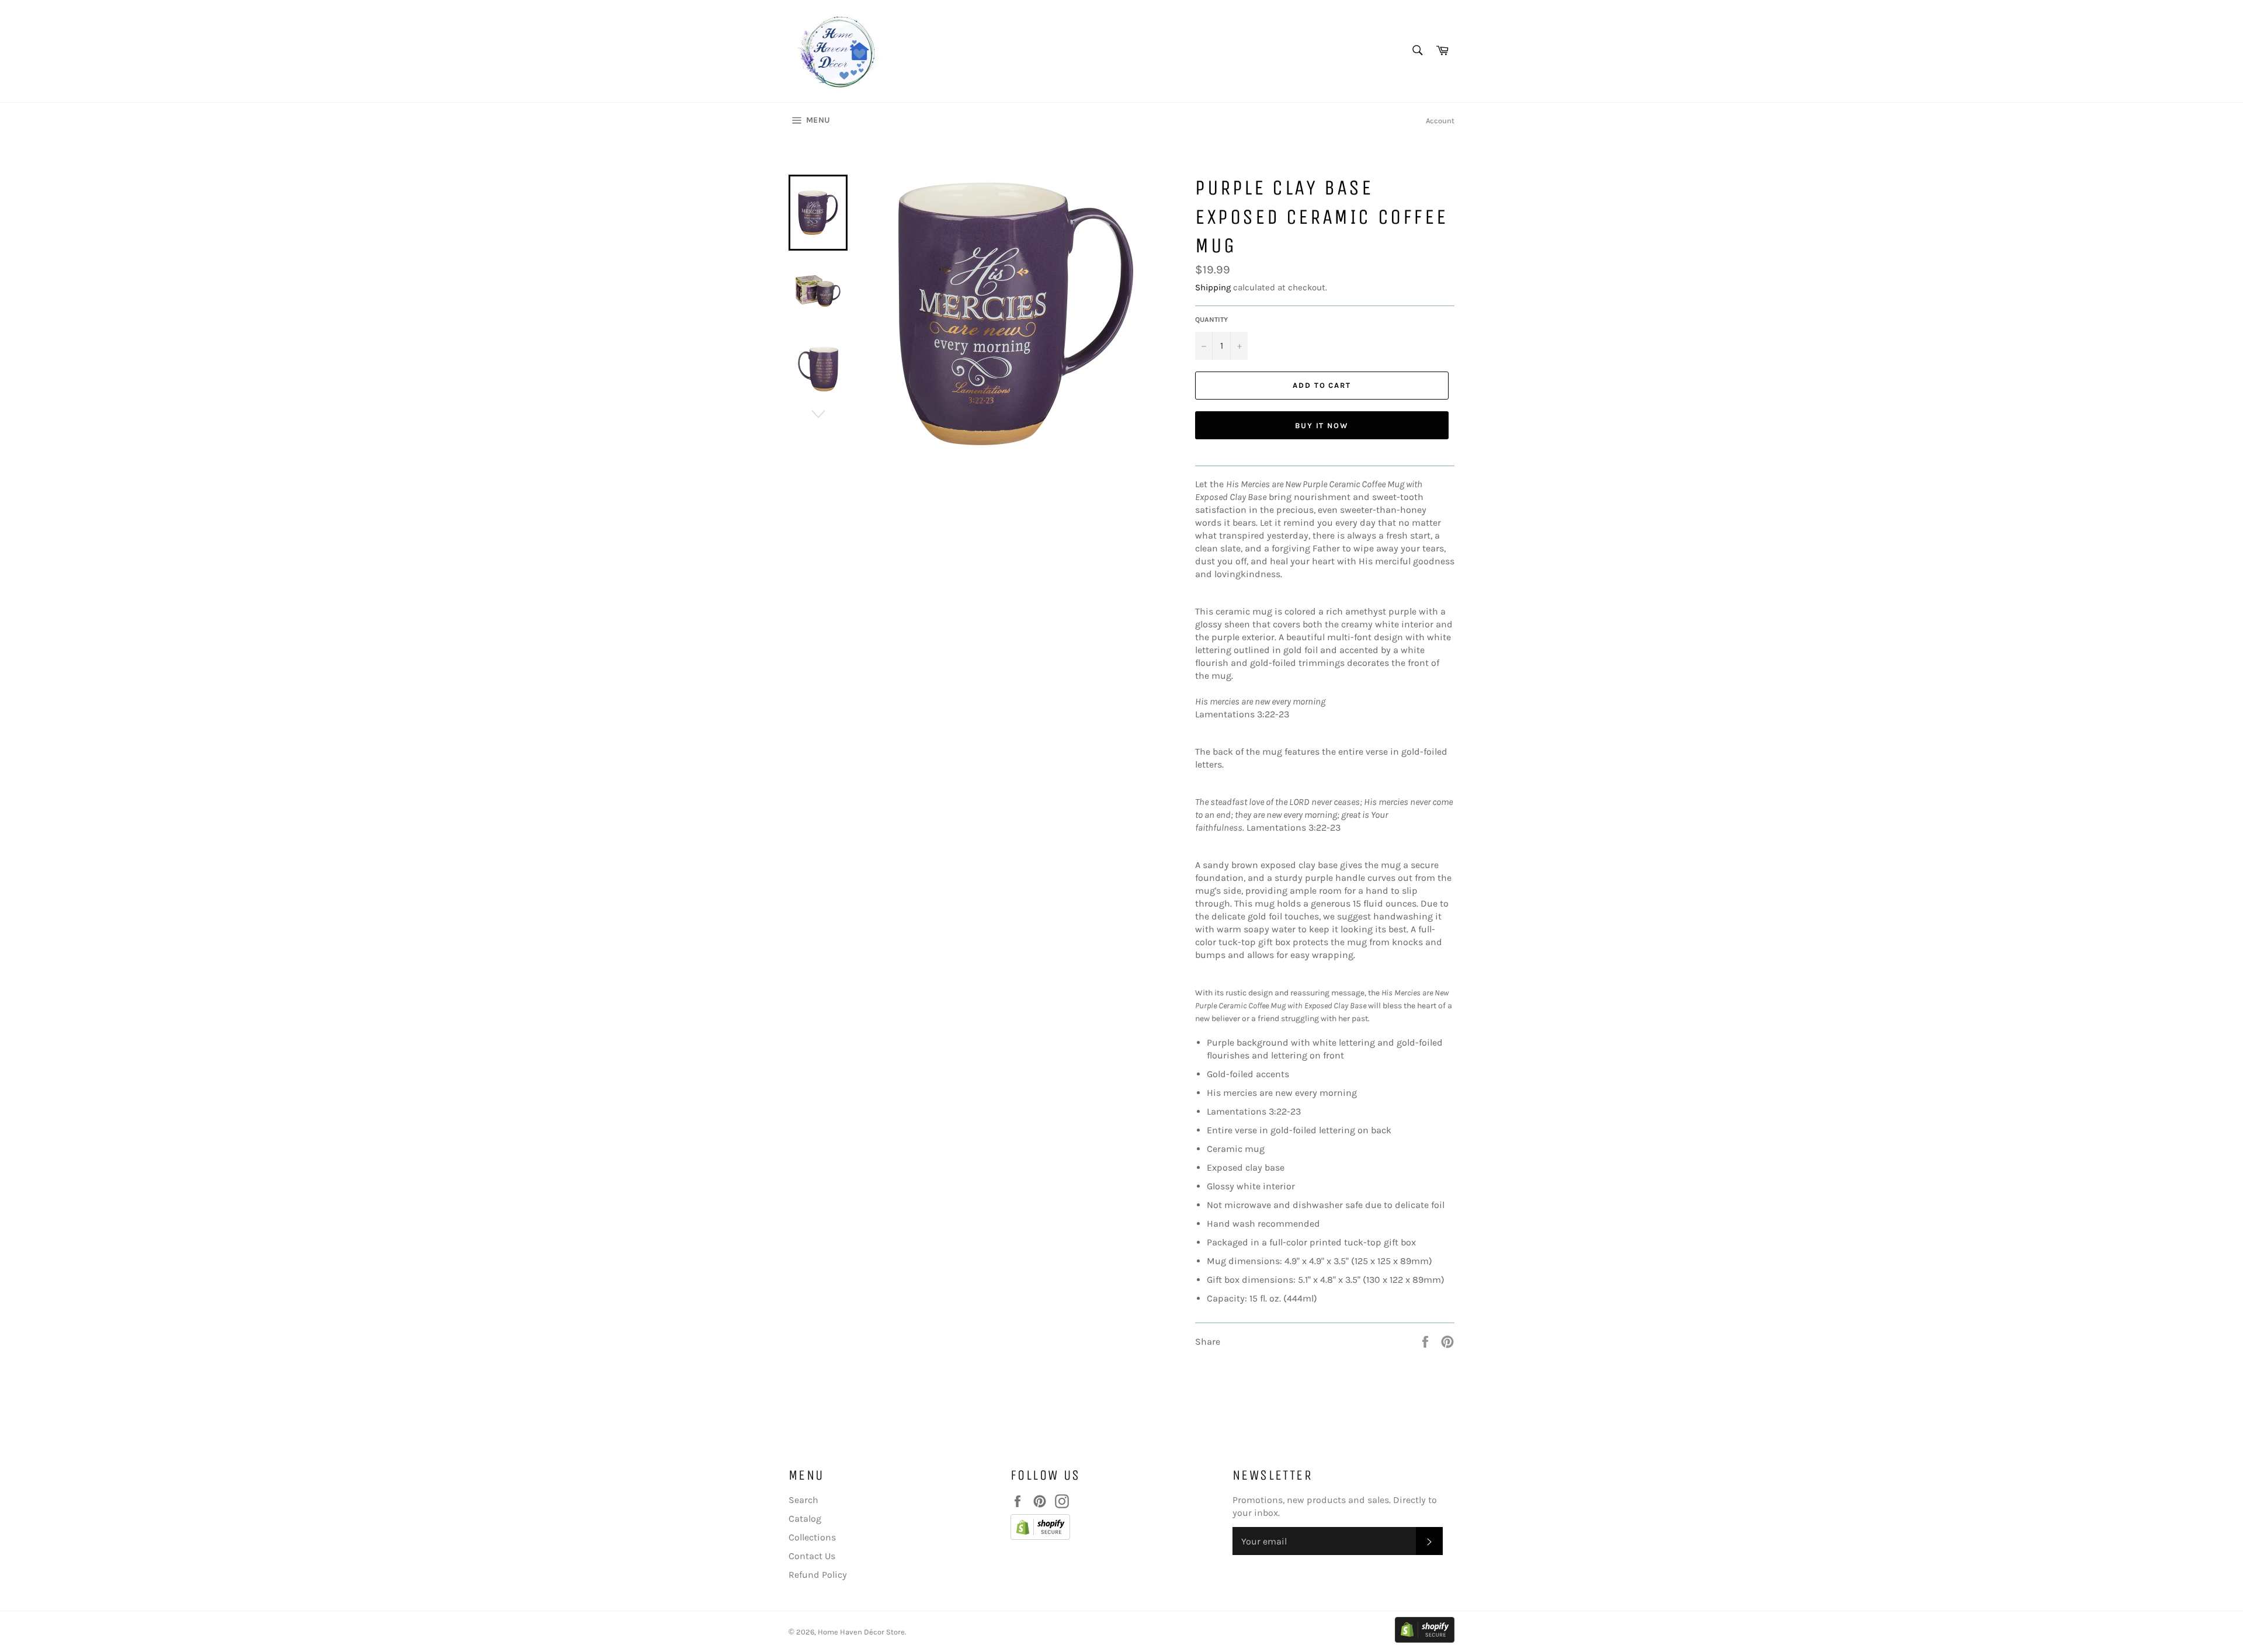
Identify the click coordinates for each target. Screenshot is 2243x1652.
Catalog (805, 1519)
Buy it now (1322, 426)
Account (1440, 121)
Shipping (1213, 287)
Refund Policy (818, 1575)
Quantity (1211, 320)
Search (803, 1500)
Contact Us (812, 1556)
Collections (812, 1537)
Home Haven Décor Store (861, 1632)
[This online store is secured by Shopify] (1116, 1529)
